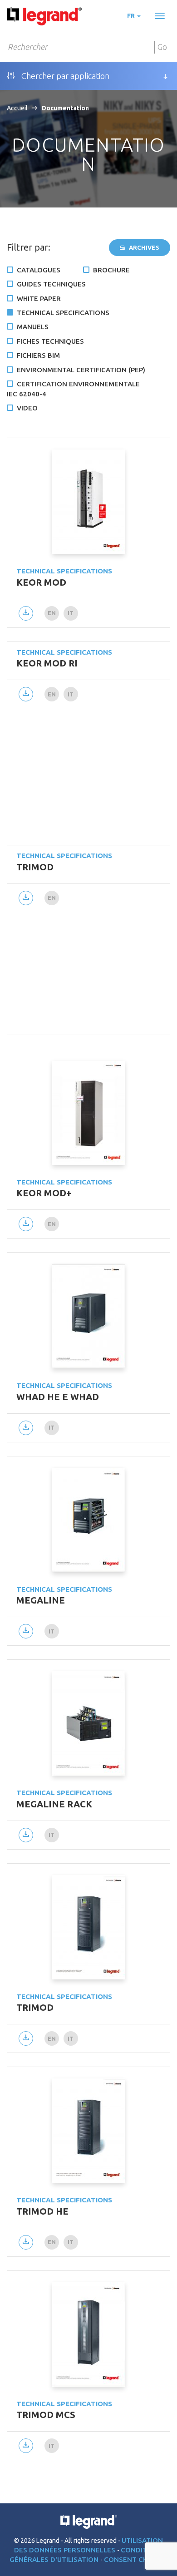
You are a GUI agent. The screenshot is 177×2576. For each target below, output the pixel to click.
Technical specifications (63, 313)
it (71, 613)
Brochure (111, 270)
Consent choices (136, 2559)
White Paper (39, 299)
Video (27, 408)
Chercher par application (64, 76)
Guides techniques (51, 284)
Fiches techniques (50, 341)
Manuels (33, 327)
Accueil (17, 108)
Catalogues (39, 270)
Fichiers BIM (38, 355)
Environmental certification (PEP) (81, 370)
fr (132, 16)
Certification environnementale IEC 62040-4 (73, 389)
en (52, 613)
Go (162, 47)
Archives (143, 247)
